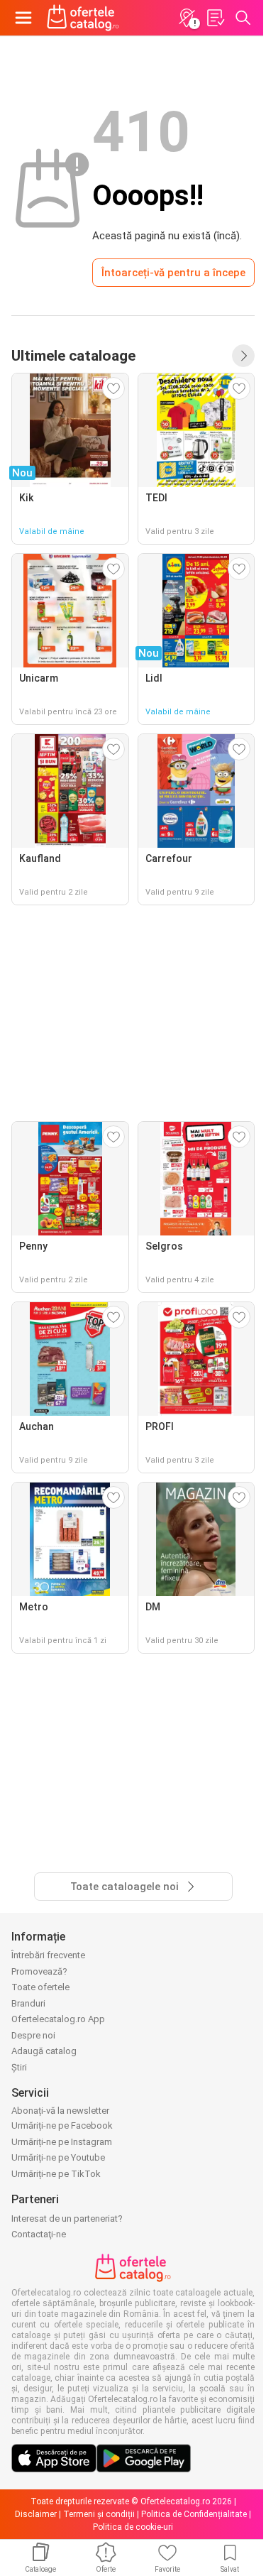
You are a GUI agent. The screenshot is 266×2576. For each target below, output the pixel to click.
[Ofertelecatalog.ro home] (83, 18)
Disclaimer (36, 2514)
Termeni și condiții (99, 2514)
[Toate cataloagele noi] (243, 356)
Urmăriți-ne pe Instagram (62, 2142)
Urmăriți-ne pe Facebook (62, 2125)
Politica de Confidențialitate (194, 2514)
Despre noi (33, 2035)
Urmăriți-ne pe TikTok (56, 2174)
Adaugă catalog (44, 2051)
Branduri (28, 2003)
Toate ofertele (40, 1987)
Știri (19, 2067)
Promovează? (39, 1971)
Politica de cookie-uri (133, 2527)
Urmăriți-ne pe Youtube (58, 2157)
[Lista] (215, 18)
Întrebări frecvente (48, 1955)
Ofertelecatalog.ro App (58, 2019)
